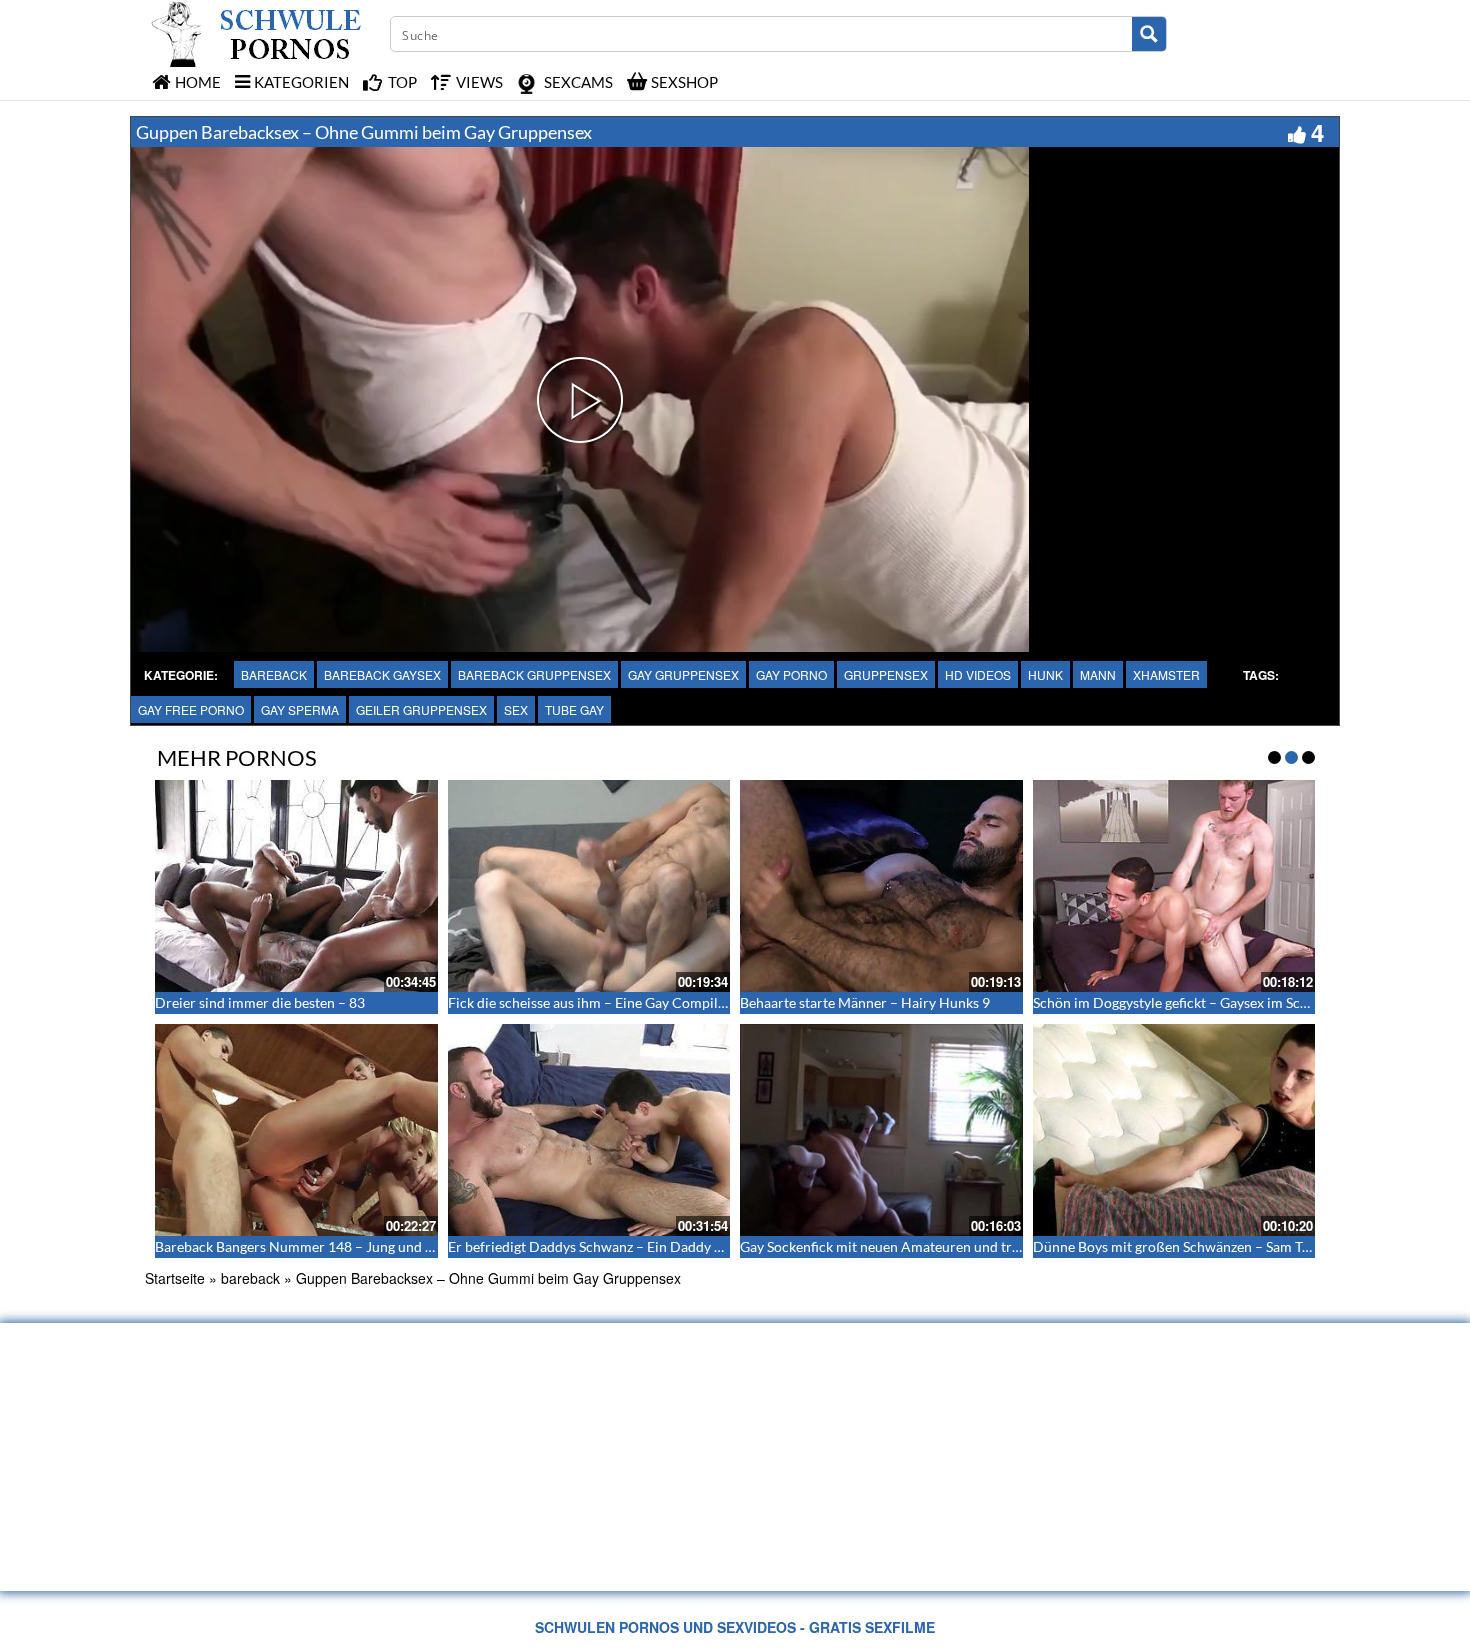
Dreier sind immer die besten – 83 (260, 1002)
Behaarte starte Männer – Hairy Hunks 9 (865, 1002)
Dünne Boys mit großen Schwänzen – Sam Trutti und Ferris (1215, 1246)
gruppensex (886, 674)
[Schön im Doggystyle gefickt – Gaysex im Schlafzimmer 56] (1174, 886)
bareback (274, 674)
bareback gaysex (382, 674)
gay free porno (191, 709)
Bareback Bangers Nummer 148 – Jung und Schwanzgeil (328, 1246)
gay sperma (300, 709)
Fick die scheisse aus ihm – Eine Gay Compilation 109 (612, 1002)
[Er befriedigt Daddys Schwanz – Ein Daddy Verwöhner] (589, 1130)
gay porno (791, 674)
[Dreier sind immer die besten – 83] (296, 886)
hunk (1045, 674)
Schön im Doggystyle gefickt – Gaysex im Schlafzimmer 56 (1211, 1002)
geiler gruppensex (421, 709)
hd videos (978, 674)
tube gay (574, 709)
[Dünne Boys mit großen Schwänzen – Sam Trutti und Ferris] (1174, 1130)
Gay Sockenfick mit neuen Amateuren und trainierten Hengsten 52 (944, 1246)
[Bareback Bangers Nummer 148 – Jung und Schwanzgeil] (296, 1130)
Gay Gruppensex (683, 674)
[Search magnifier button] (1149, 34)
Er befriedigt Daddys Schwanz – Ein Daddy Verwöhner (616, 1246)
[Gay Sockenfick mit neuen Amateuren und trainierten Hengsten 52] (881, 1130)
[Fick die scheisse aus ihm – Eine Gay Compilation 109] (589, 886)
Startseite (175, 1278)
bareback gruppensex (534, 674)
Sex (516, 709)
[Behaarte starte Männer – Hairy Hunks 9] (881, 886)
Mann (1098, 674)
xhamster (1166, 674)
